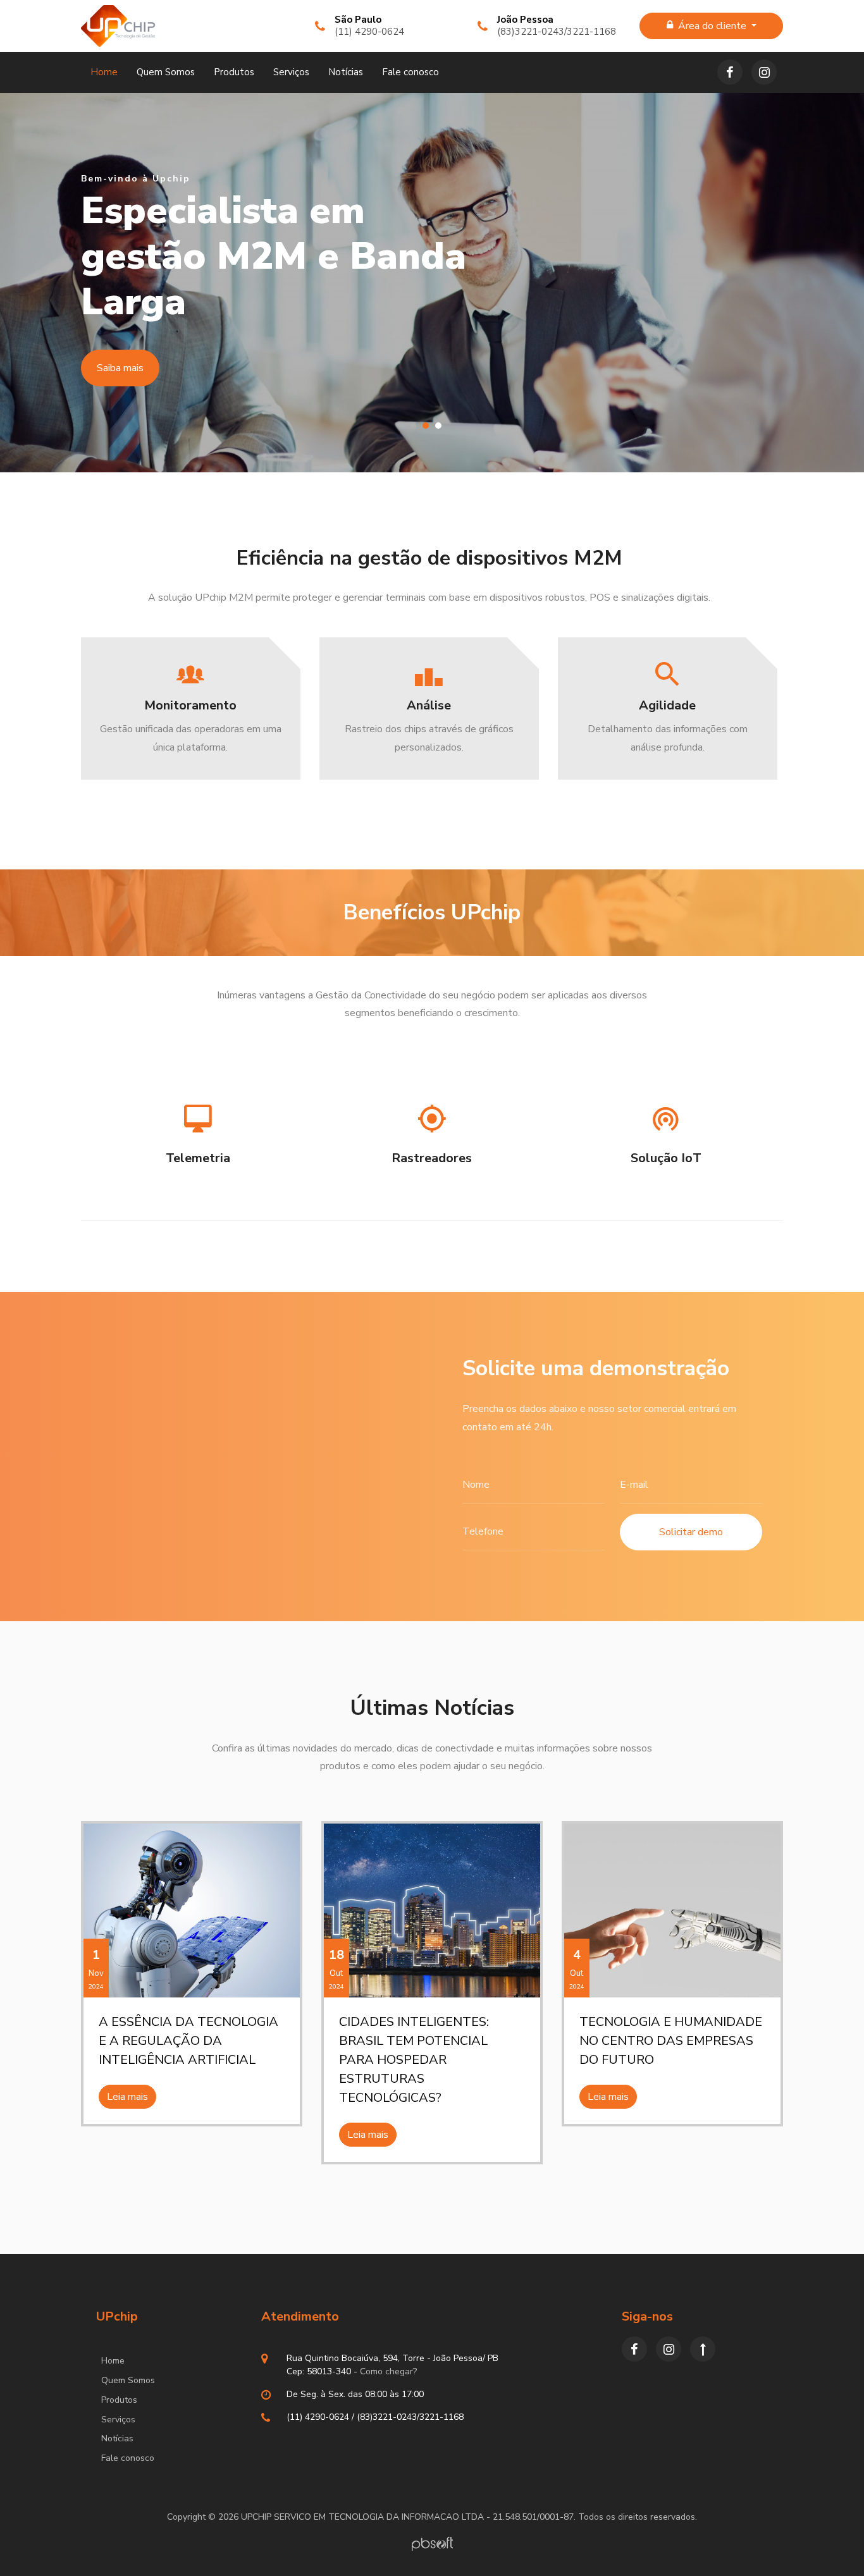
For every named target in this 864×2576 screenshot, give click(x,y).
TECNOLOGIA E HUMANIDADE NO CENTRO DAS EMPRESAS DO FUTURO (671, 2041)
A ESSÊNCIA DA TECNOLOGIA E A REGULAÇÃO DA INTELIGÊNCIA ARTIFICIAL (188, 2041)
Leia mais (127, 2097)
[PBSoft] (432, 2543)
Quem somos (126, 368)
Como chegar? (388, 2371)
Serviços (291, 72)
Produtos (234, 72)
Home (104, 72)
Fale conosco (410, 72)
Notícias (346, 72)
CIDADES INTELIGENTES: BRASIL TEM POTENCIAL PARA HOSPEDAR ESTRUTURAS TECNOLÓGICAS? (414, 2060)
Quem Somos (166, 72)
